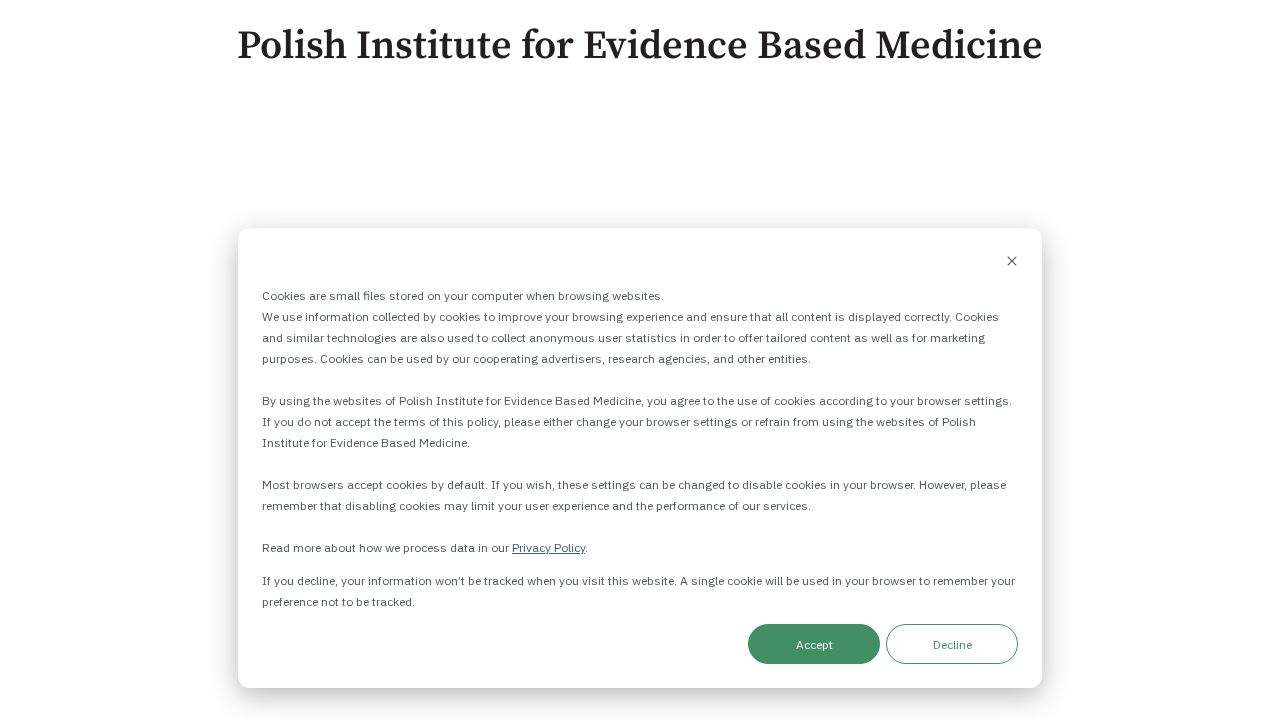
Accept (814, 644)
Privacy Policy (548, 547)
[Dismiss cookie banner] (1012, 262)
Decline (952, 644)
